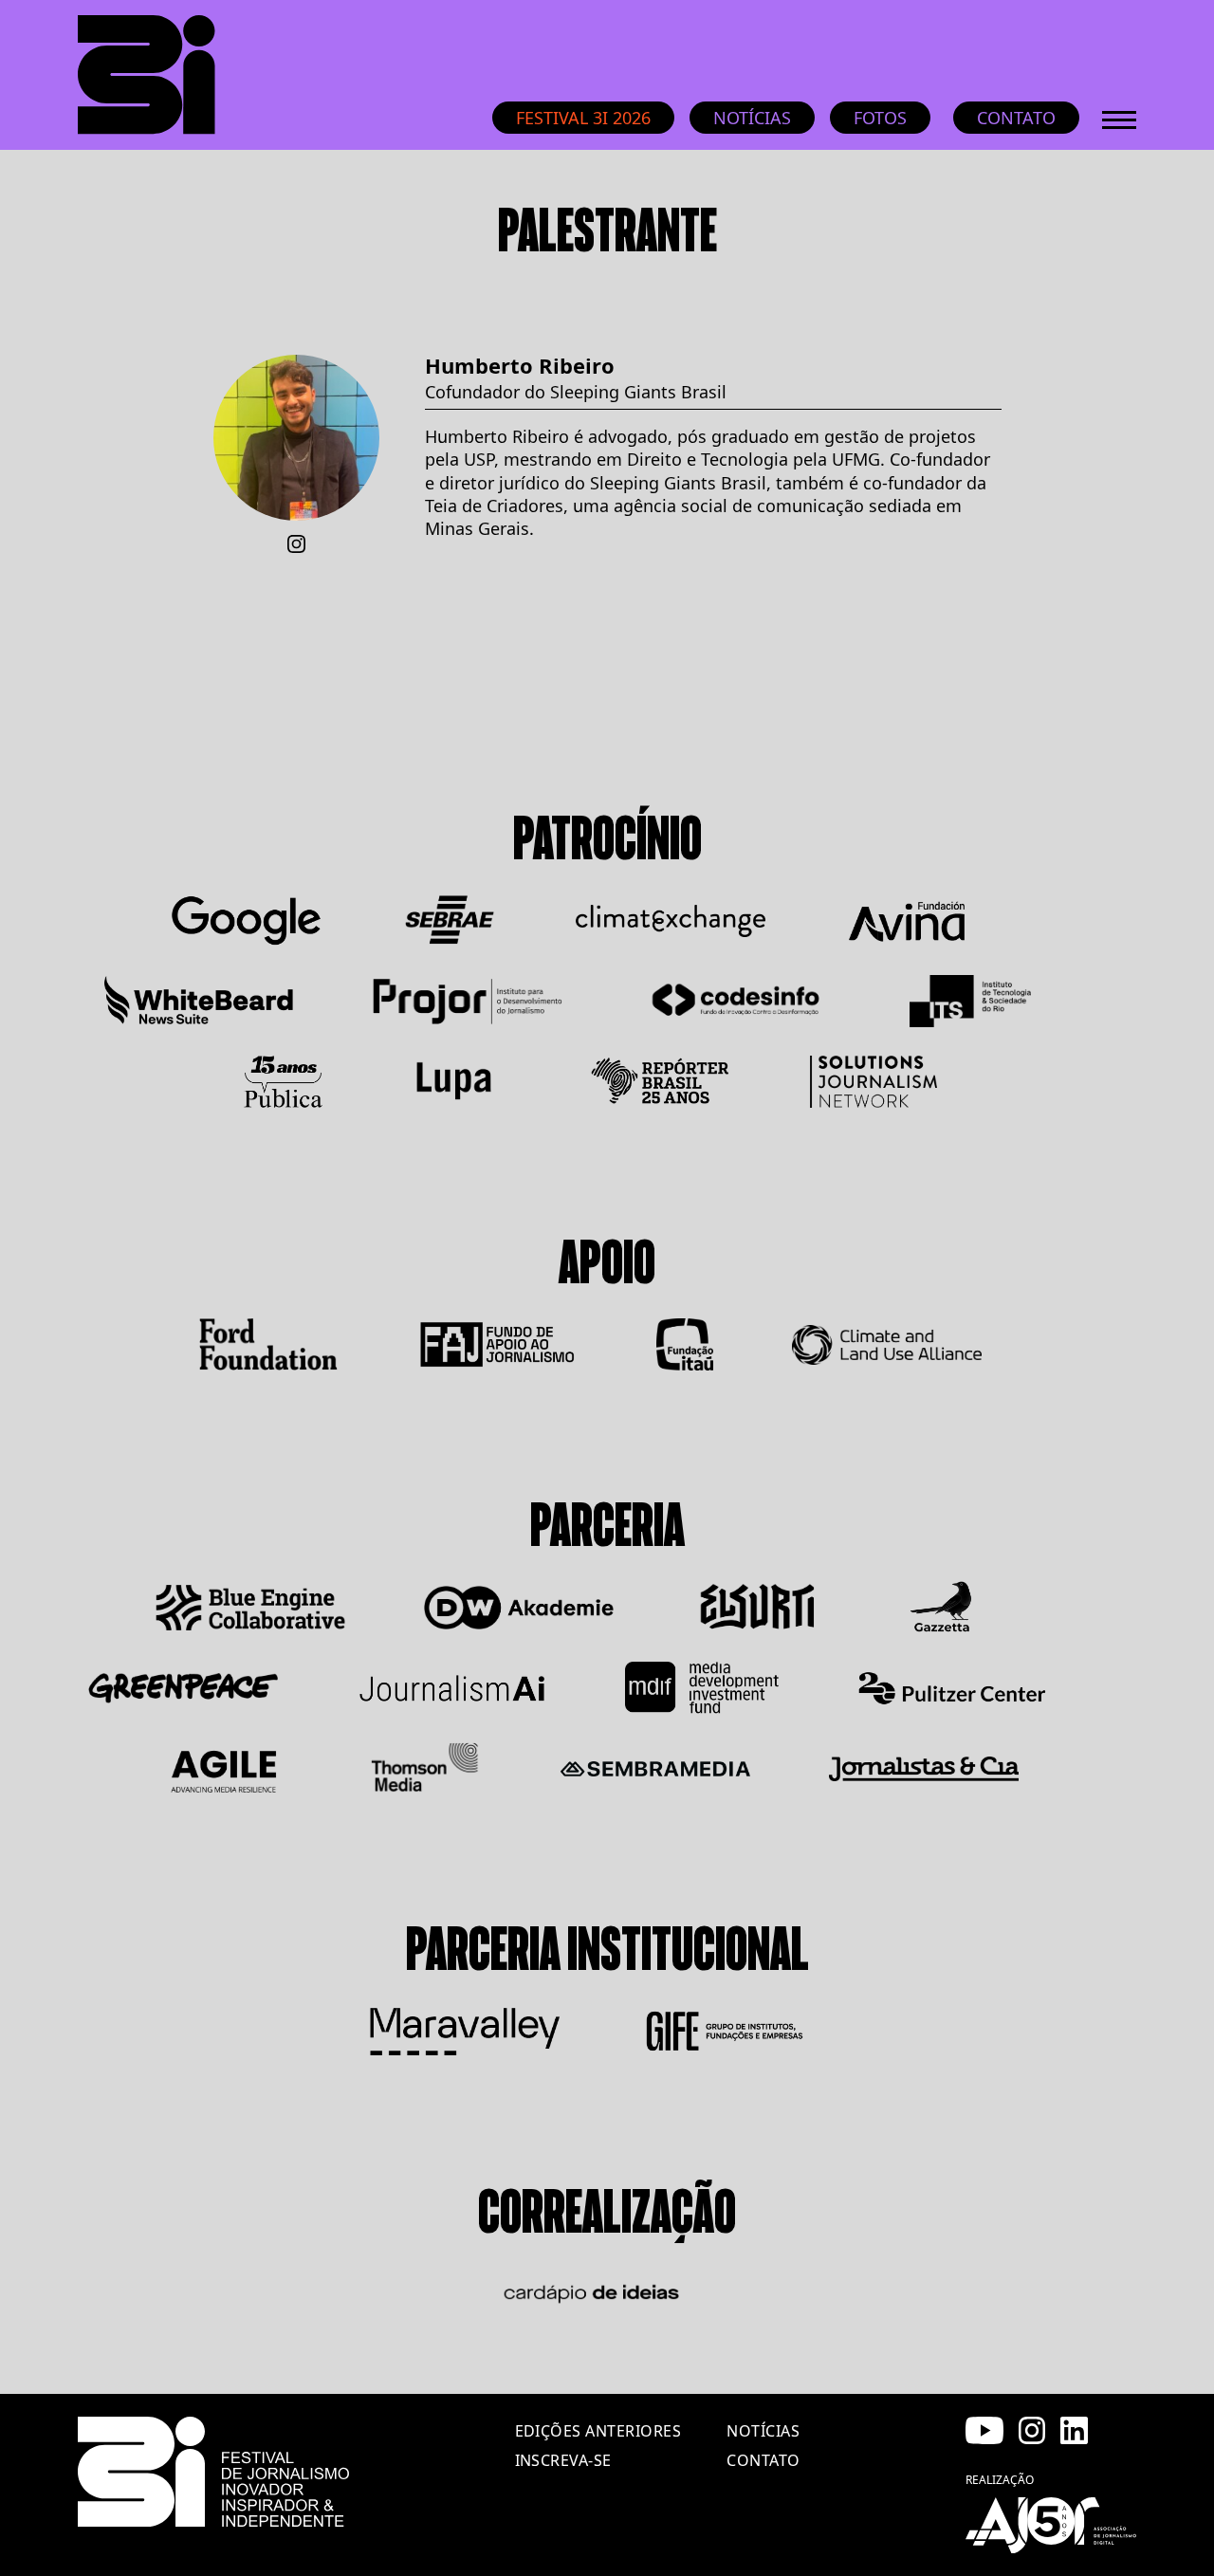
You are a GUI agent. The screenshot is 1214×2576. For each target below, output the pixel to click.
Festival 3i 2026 (583, 118)
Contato (1016, 118)
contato (763, 2460)
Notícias (752, 118)
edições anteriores (598, 2431)
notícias (763, 2431)
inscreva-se (563, 2460)
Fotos (880, 118)
